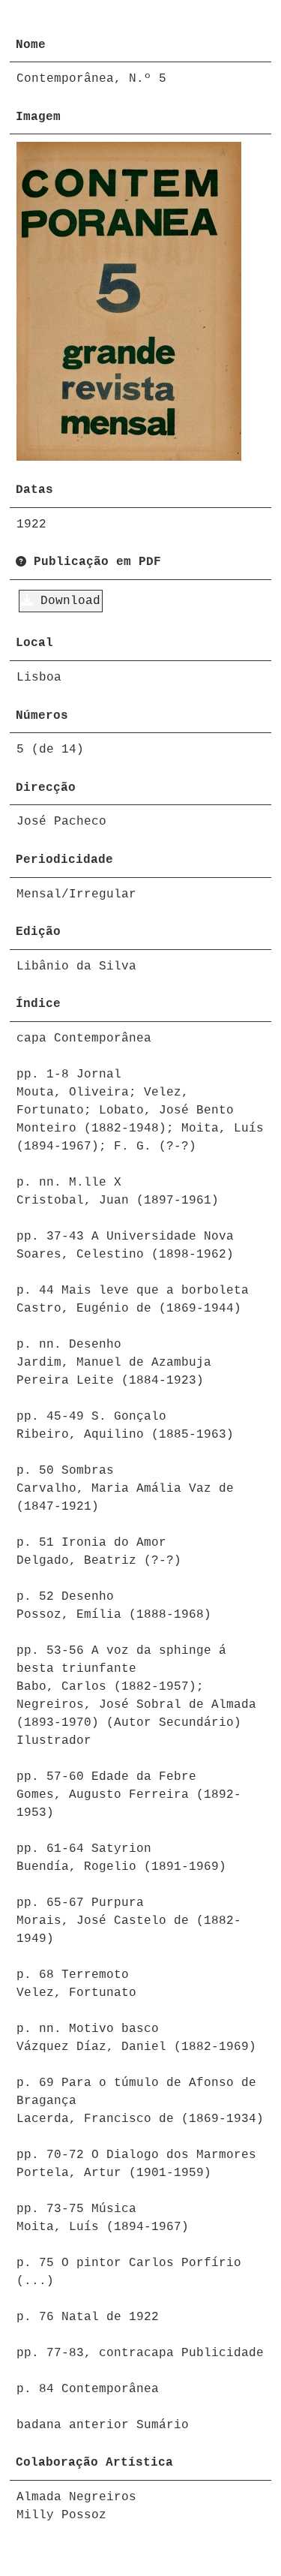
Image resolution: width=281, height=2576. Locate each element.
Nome (31, 45)
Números (42, 716)
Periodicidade (64, 860)
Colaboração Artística (94, 2463)
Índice (38, 1004)
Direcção (46, 788)
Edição (38, 932)
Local (34, 643)
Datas (34, 490)
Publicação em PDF (94, 562)
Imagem (38, 117)
